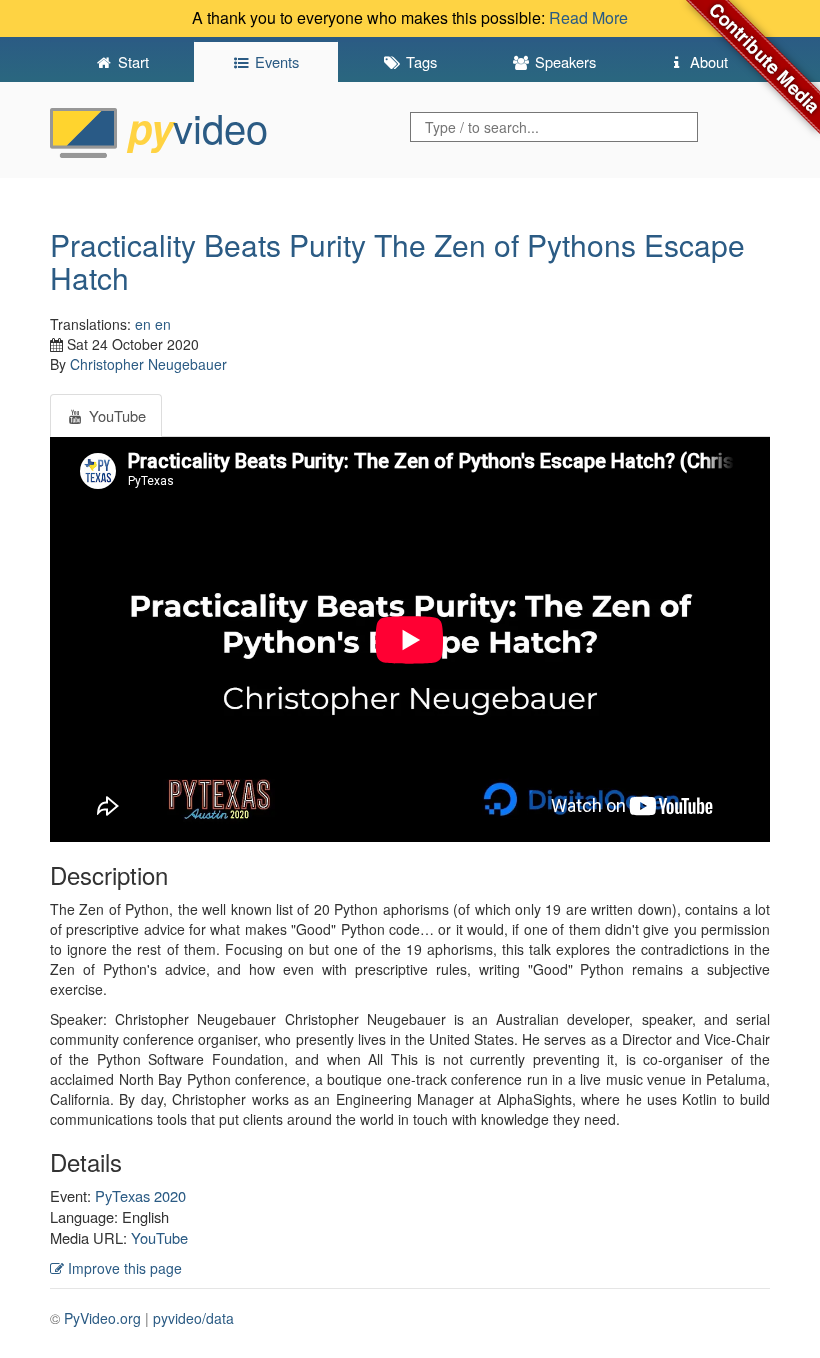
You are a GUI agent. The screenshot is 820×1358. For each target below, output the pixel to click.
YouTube (159, 1237)
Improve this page (123, 1268)
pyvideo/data (193, 1318)
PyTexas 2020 (140, 1195)
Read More (588, 17)
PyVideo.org (102, 1318)
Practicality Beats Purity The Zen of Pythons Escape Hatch (397, 261)
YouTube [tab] (115, 415)
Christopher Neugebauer (148, 364)
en (143, 324)
